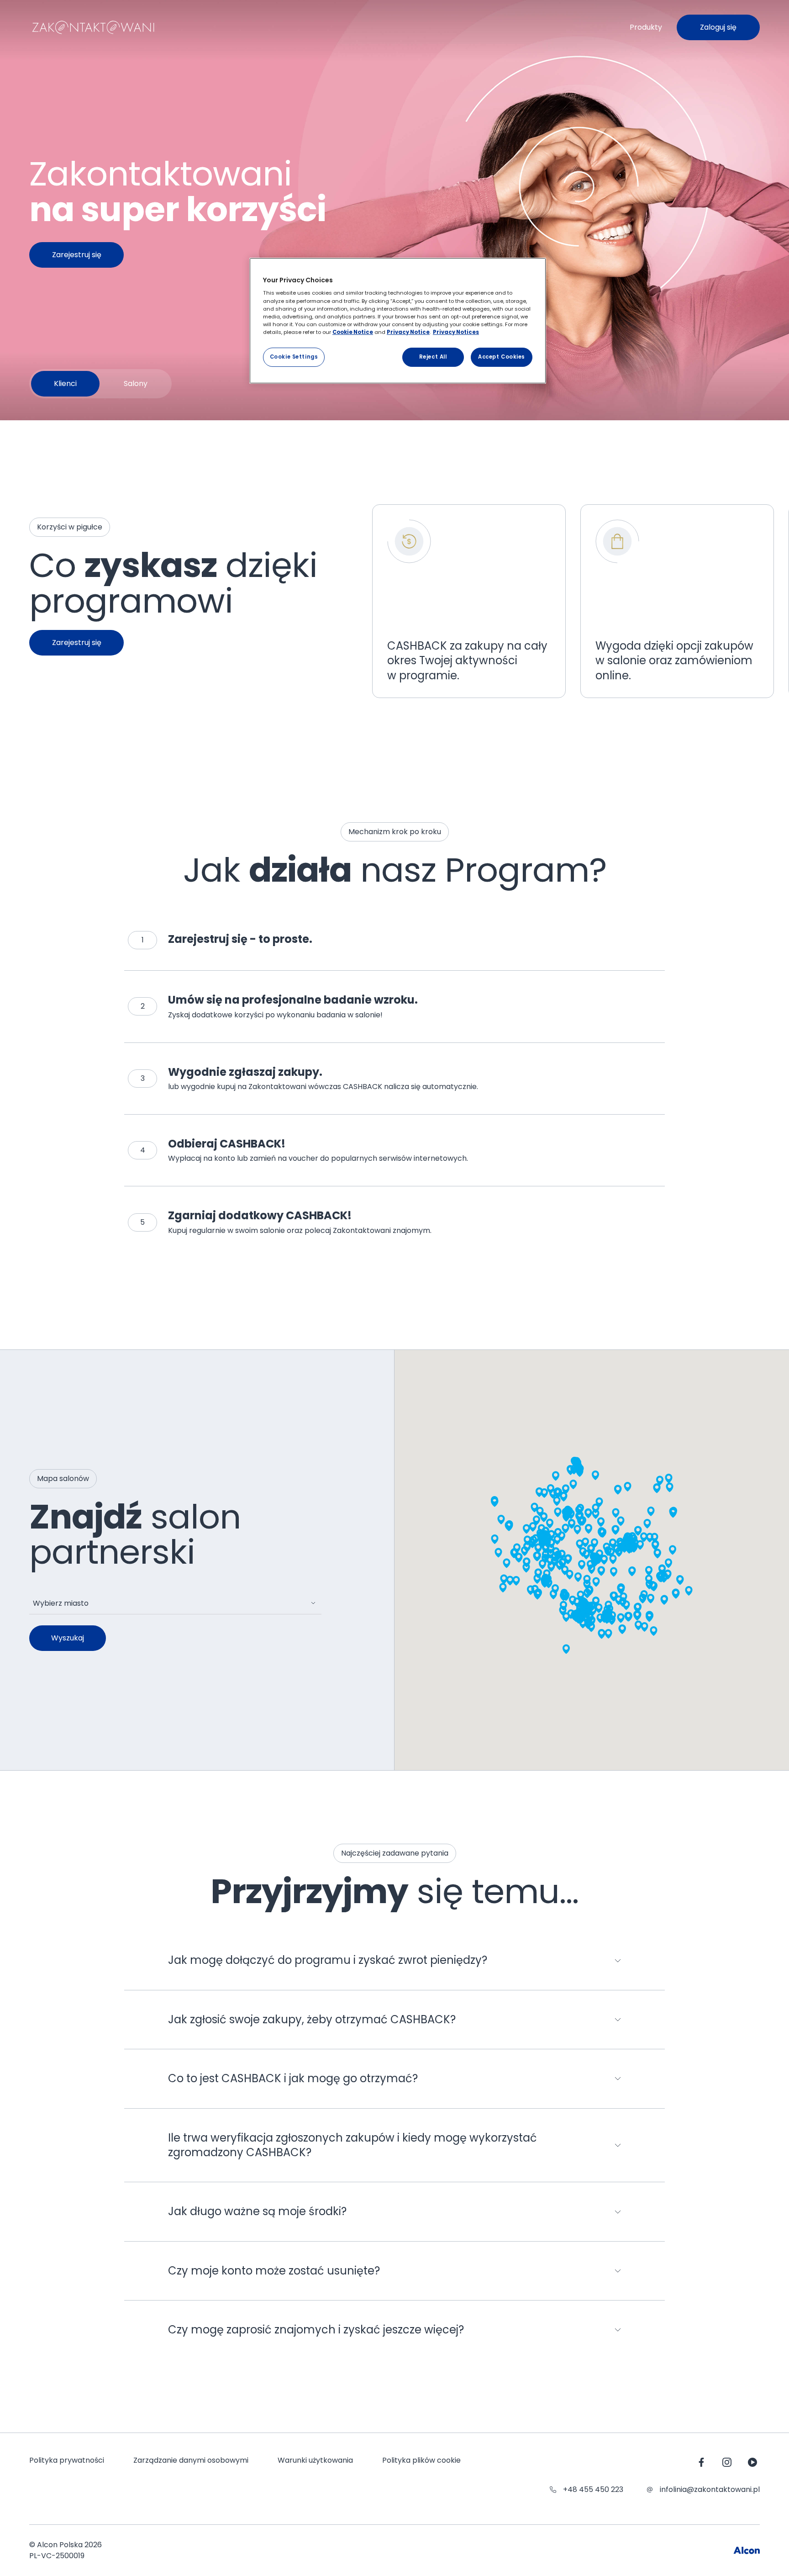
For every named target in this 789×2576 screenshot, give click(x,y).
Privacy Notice (408, 332)
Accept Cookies (502, 357)
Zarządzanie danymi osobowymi (191, 2460)
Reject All (433, 357)
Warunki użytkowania (315, 2460)
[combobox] (175, 1603)
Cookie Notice (353, 332)
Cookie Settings (294, 357)
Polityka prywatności (67, 2460)
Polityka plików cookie (421, 2460)
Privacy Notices (456, 332)
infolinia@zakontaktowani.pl (710, 2489)
